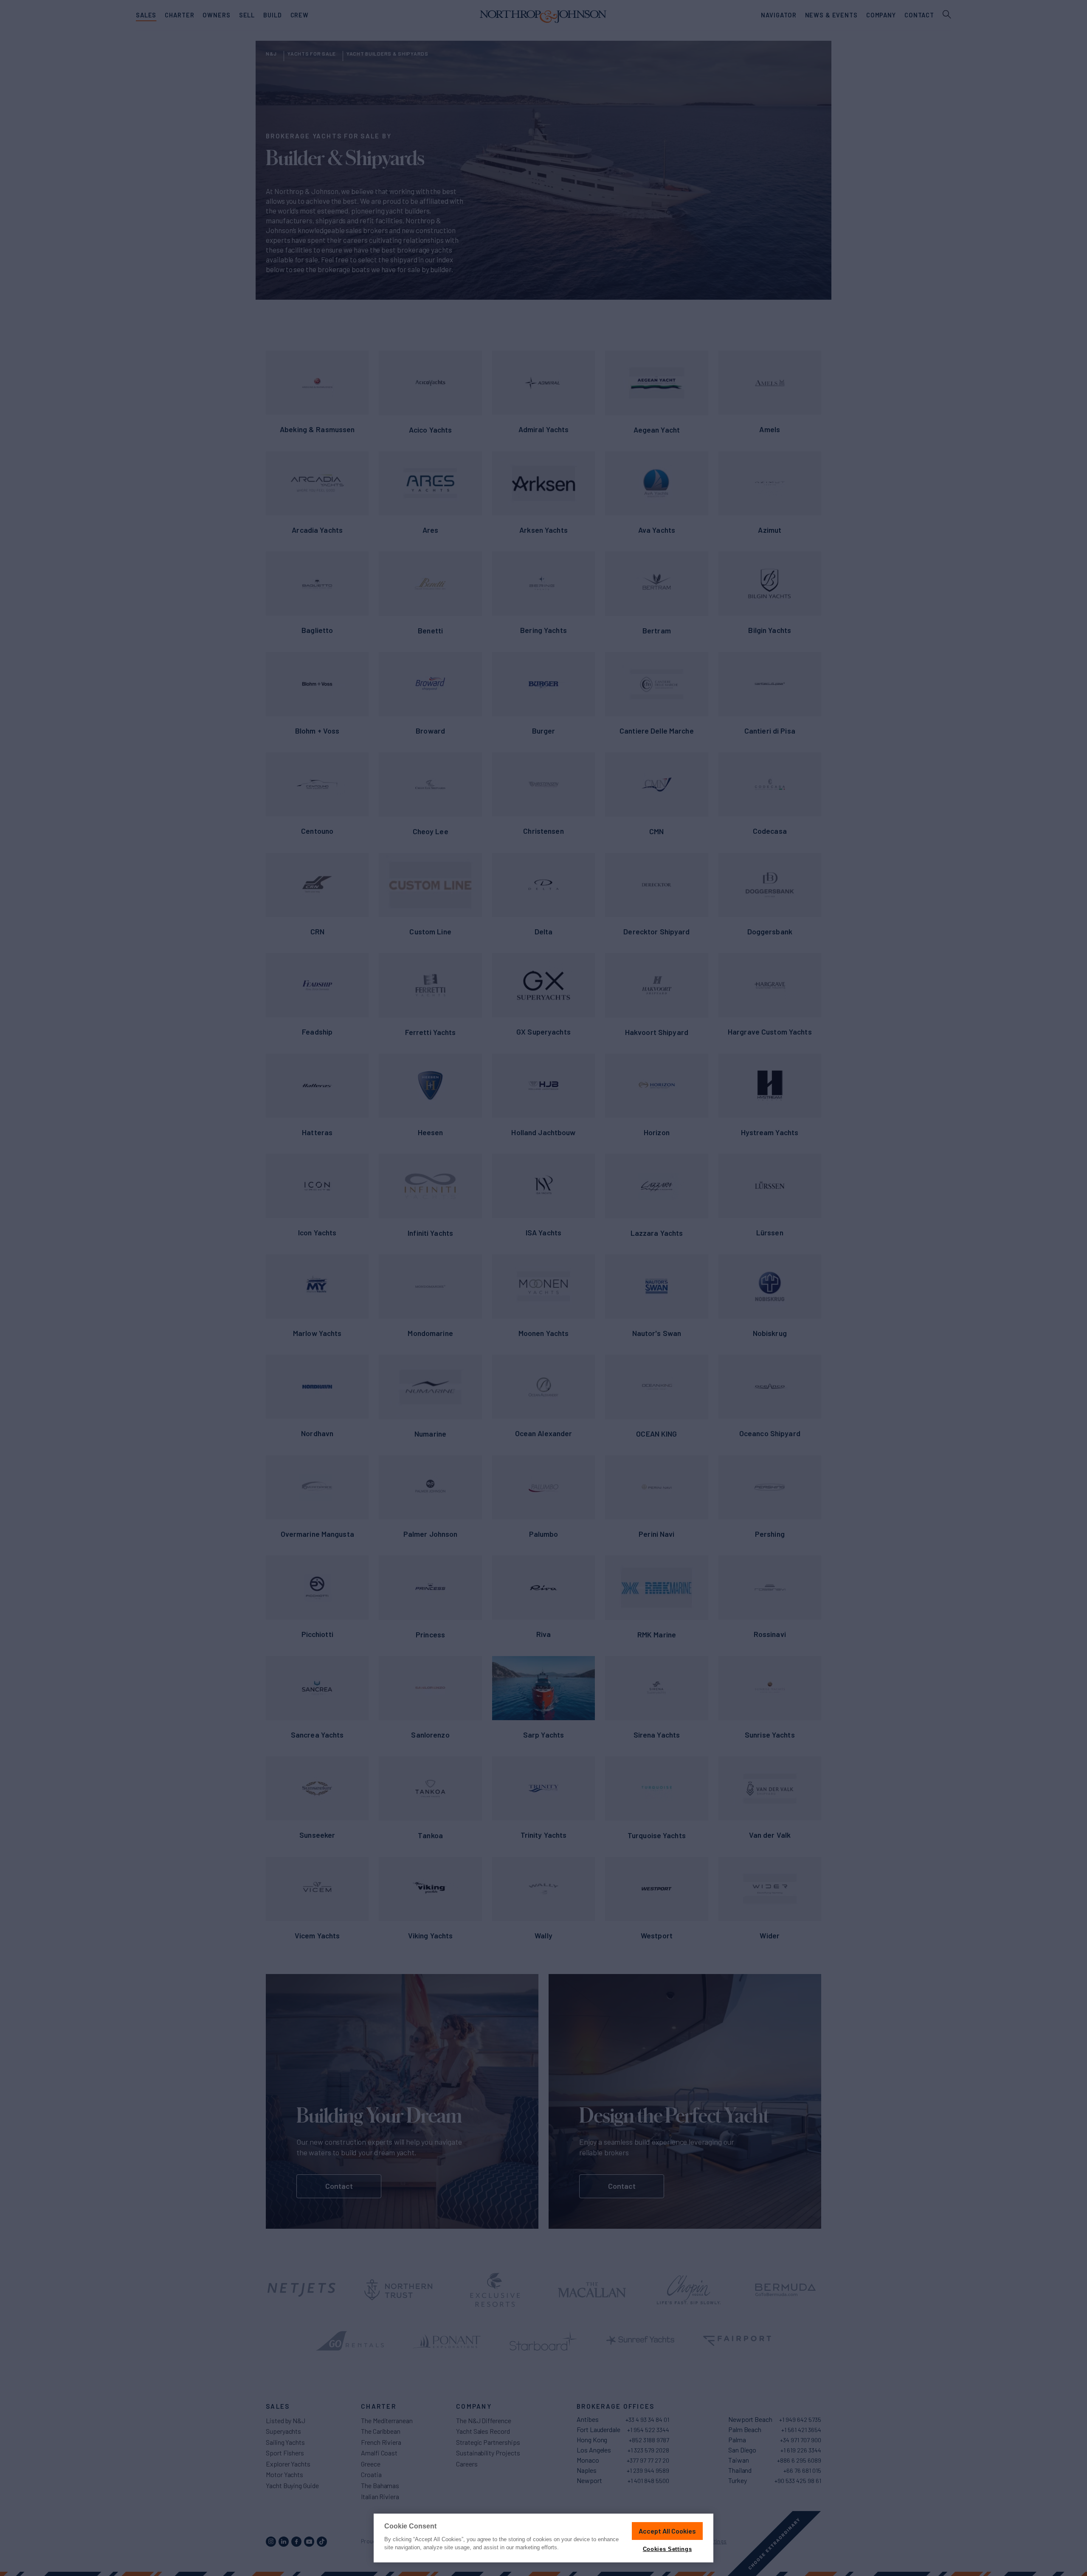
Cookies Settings (667, 2549)
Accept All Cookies (667, 2531)
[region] (543, 2538)
